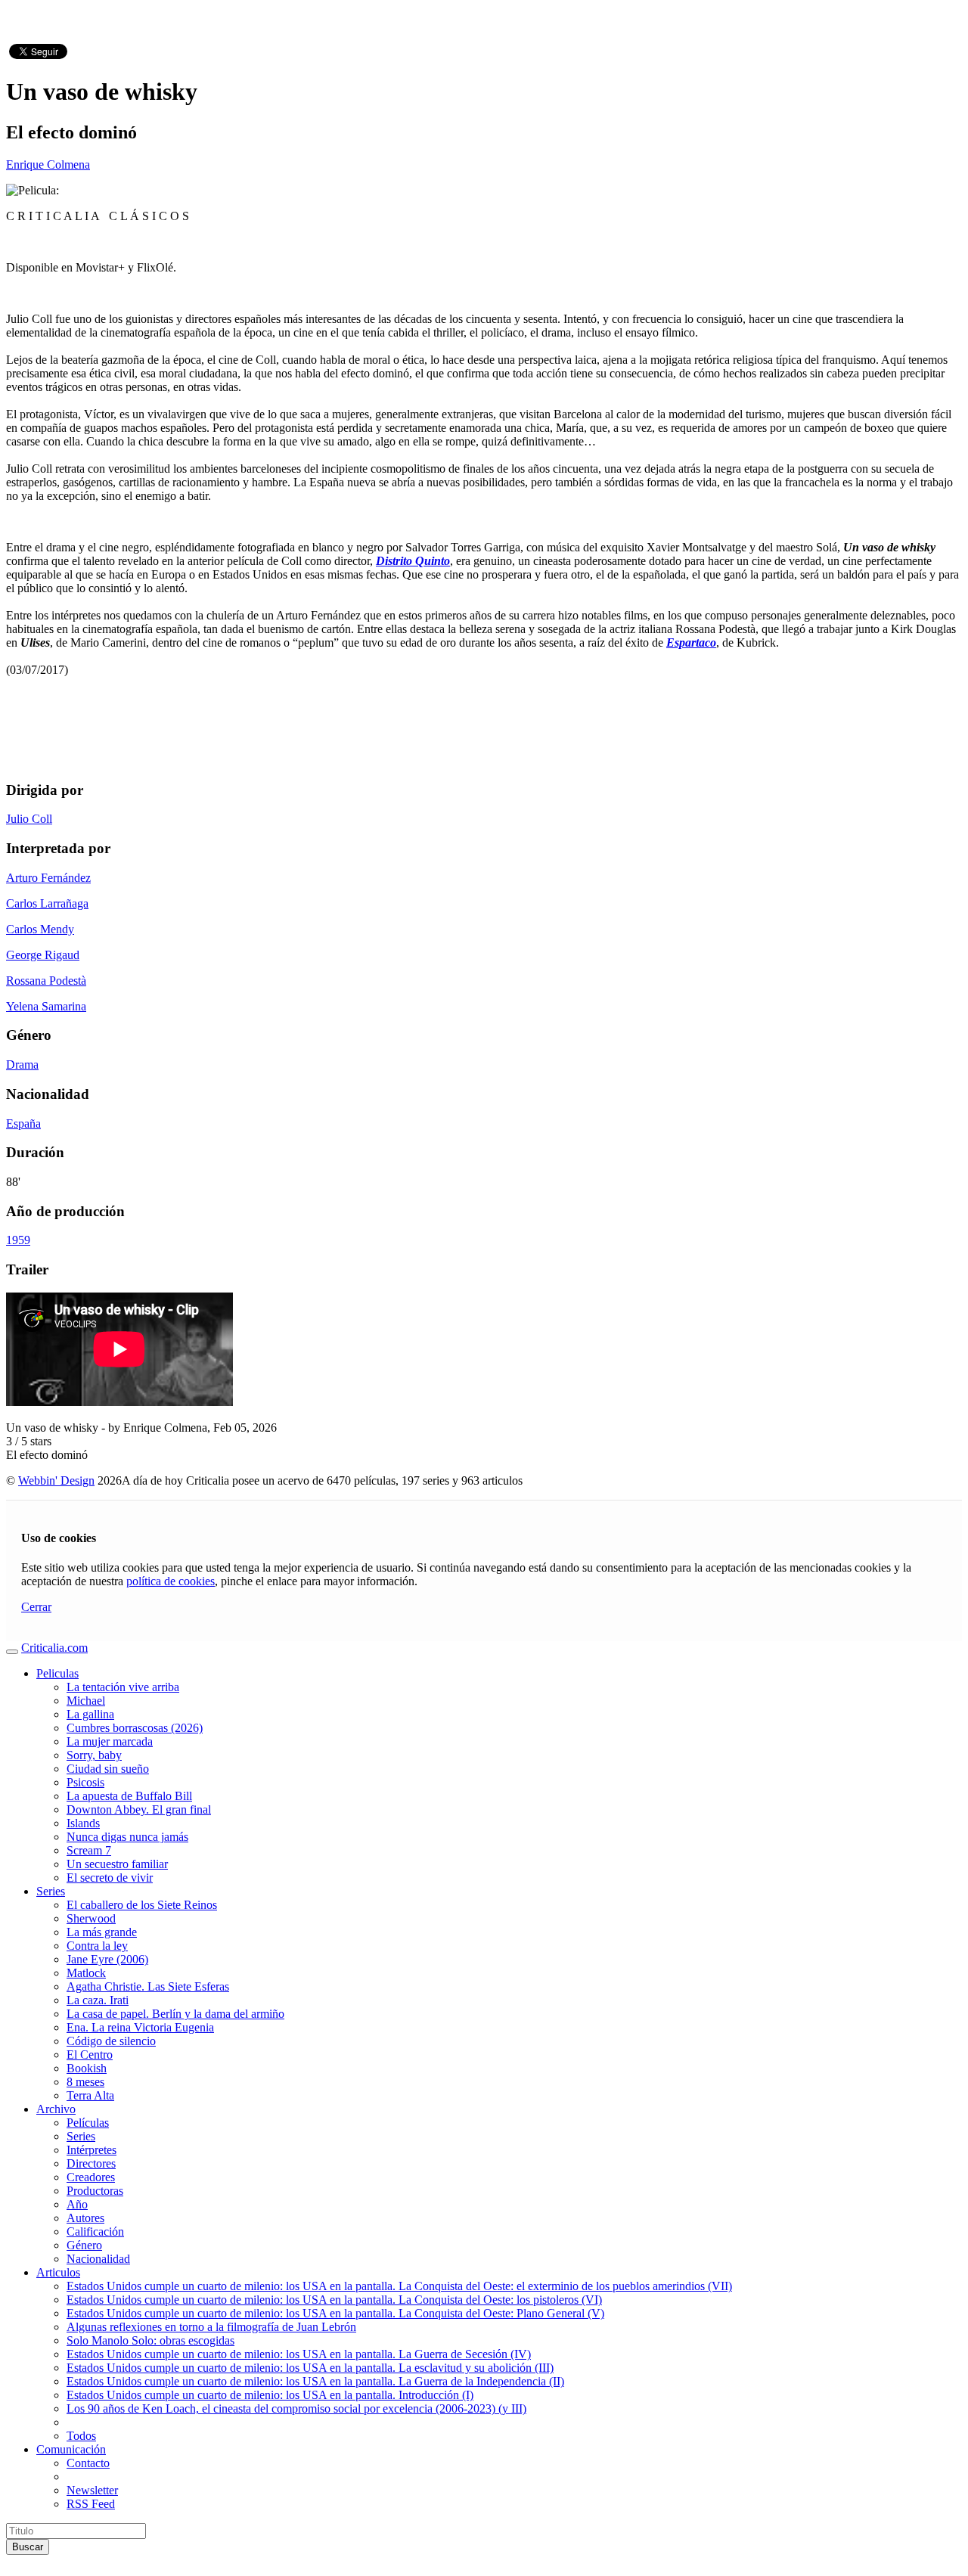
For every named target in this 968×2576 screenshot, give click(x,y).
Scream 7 (89, 1850)
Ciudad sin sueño (108, 1769)
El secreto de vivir (110, 1878)
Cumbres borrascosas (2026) (135, 1728)
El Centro (90, 2055)
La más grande (102, 1932)
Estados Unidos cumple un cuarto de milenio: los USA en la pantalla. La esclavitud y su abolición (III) (310, 2368)
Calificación (95, 2231)
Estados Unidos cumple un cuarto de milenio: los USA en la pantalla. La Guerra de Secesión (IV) (299, 2354)
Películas (88, 2123)
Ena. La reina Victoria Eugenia (140, 2027)
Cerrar (36, 1607)
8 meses (85, 2082)
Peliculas (57, 1673)
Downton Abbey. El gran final (139, 1809)
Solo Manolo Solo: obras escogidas (150, 2340)
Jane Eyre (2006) (107, 1959)
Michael (86, 1701)
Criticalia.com (54, 1648)
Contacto (88, 2463)
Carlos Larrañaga (47, 903)
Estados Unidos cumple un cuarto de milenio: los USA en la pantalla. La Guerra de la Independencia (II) (315, 2381)
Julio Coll (29, 819)
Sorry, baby (94, 1755)
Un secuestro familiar (117, 1864)
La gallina (90, 1714)
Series (51, 1891)
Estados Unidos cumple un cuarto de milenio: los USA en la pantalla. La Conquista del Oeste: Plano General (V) (335, 2313)
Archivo (56, 2109)
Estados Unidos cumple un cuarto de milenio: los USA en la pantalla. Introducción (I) (270, 2395)
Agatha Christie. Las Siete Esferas (148, 1986)
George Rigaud (43, 955)
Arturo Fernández (48, 878)
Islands (83, 1823)
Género (84, 2245)
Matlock (86, 1973)
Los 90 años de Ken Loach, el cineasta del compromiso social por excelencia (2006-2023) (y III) (296, 2408)
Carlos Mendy (40, 929)
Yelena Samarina (46, 1006)
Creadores (91, 2177)
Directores (91, 2163)
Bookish (87, 2068)
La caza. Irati (98, 2000)
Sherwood (91, 1918)
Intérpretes (92, 2150)
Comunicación (71, 2449)
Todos (81, 2436)
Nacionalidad (98, 2259)
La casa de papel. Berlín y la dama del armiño (175, 2014)
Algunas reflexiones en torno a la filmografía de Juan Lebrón (211, 2327)
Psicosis (85, 1782)
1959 (18, 1240)
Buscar (28, 2547)
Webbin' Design (56, 1480)
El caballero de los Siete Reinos (142, 1905)
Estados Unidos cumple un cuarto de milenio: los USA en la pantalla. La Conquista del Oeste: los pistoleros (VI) (334, 2300)
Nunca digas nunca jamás (127, 1837)
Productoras (95, 2191)
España (23, 1124)
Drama (22, 1065)
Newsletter (92, 2490)
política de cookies (171, 1581)
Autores (85, 2218)
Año (77, 2204)
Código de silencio (111, 2041)
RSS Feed (91, 2504)
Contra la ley (97, 1946)
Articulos (58, 2272)
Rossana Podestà (46, 981)
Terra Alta (90, 2095)
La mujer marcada (110, 1741)
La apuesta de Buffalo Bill (129, 1796)
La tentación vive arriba (123, 1687)
